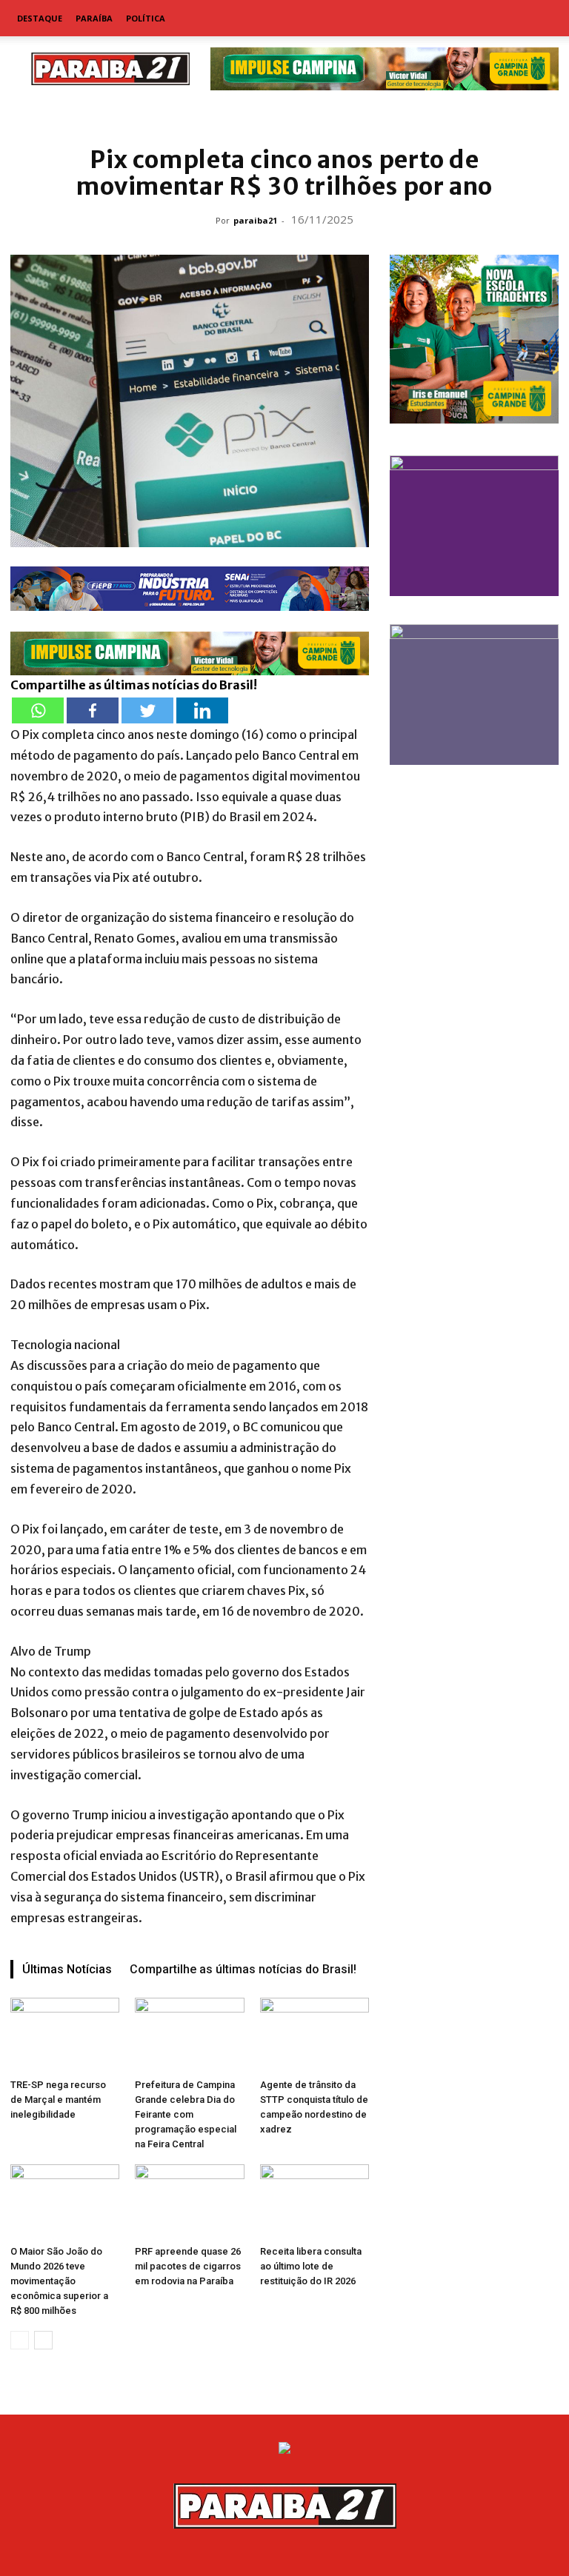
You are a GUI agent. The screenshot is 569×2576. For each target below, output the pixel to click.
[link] (284, 114)
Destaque (40, 18)
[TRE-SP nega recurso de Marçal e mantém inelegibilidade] (65, 2035)
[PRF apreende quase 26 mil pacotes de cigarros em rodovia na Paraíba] (189, 2202)
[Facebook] (93, 710)
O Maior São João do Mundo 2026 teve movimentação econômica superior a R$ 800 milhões (59, 2281)
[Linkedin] (202, 710)
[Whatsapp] (38, 710)
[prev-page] (20, 2340)
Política (146, 18)
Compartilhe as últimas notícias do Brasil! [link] (134, 685)
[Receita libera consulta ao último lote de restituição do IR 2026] (315, 2202)
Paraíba (94, 18)
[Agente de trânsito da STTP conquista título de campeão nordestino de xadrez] (315, 2035)
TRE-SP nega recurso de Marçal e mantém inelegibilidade (58, 2100)
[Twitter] (147, 710)
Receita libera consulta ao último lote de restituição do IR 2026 (311, 2266)
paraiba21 (255, 220)
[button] (541, 19)
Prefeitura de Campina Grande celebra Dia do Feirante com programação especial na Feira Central (186, 2114)
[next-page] (43, 2340)
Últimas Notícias (67, 1969)
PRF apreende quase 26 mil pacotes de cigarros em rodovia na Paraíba (188, 2266)
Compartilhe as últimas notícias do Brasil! (243, 1969)
